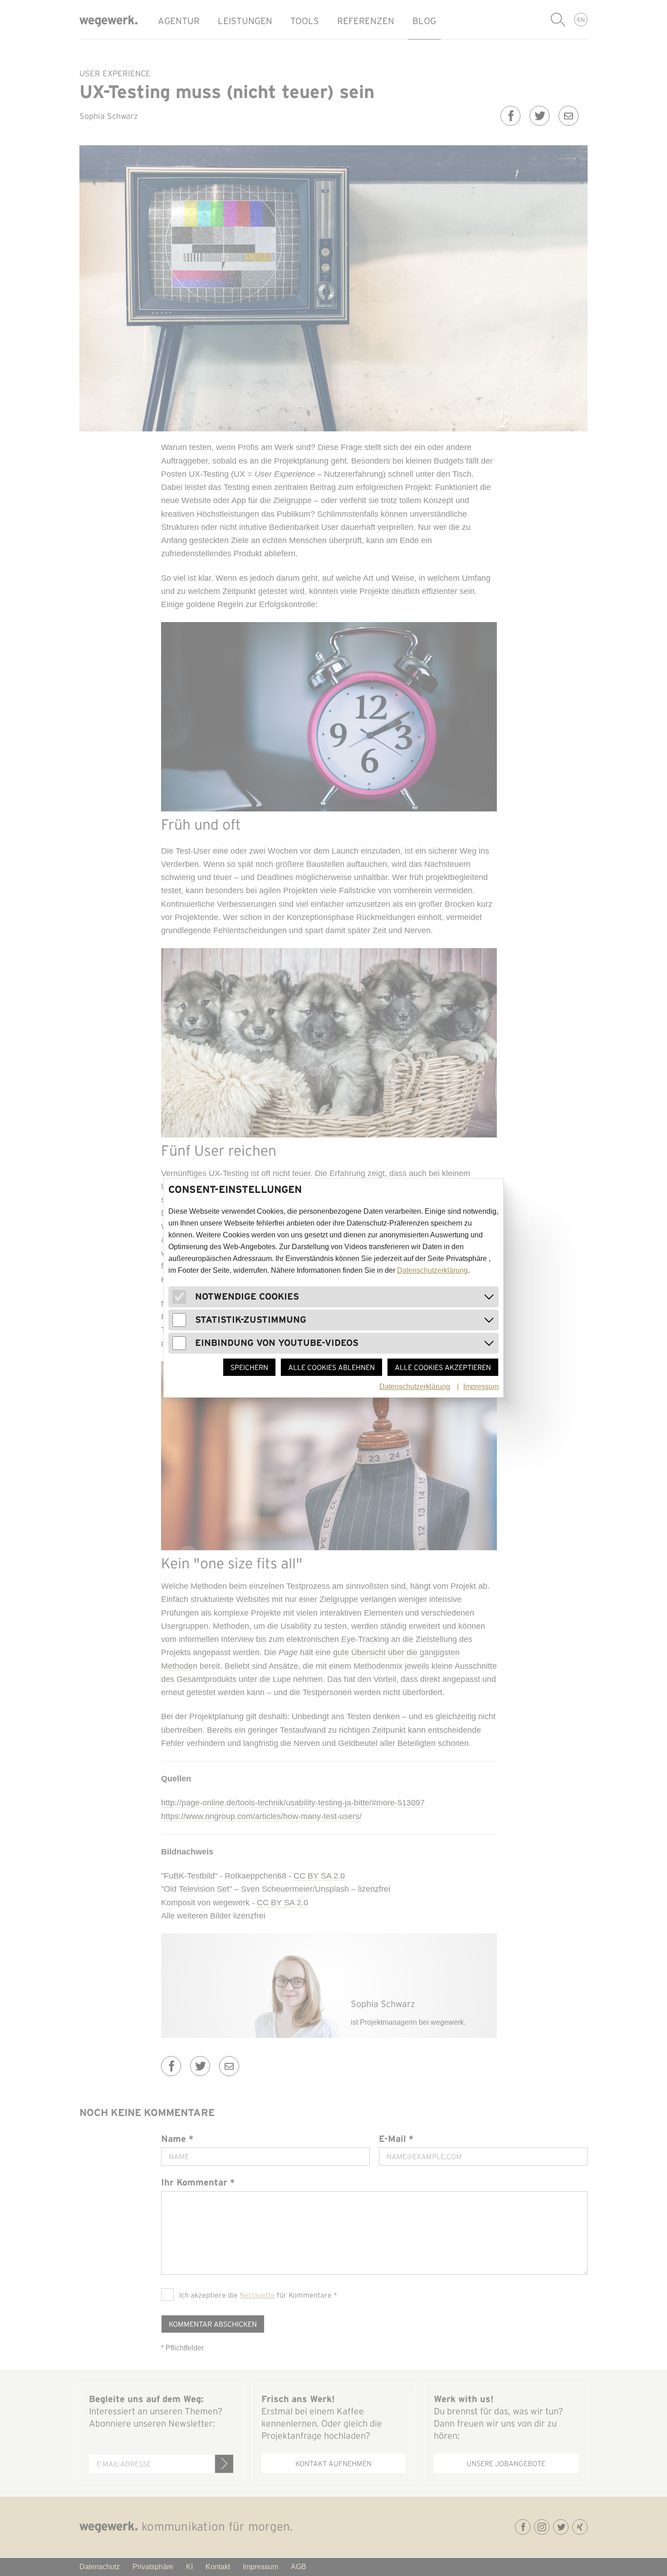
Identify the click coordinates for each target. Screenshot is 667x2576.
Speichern (249, 1367)
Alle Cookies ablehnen (331, 1367)
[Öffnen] (489, 1297)
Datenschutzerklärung (432, 1270)
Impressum (481, 1387)
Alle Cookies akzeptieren (443, 1367)
